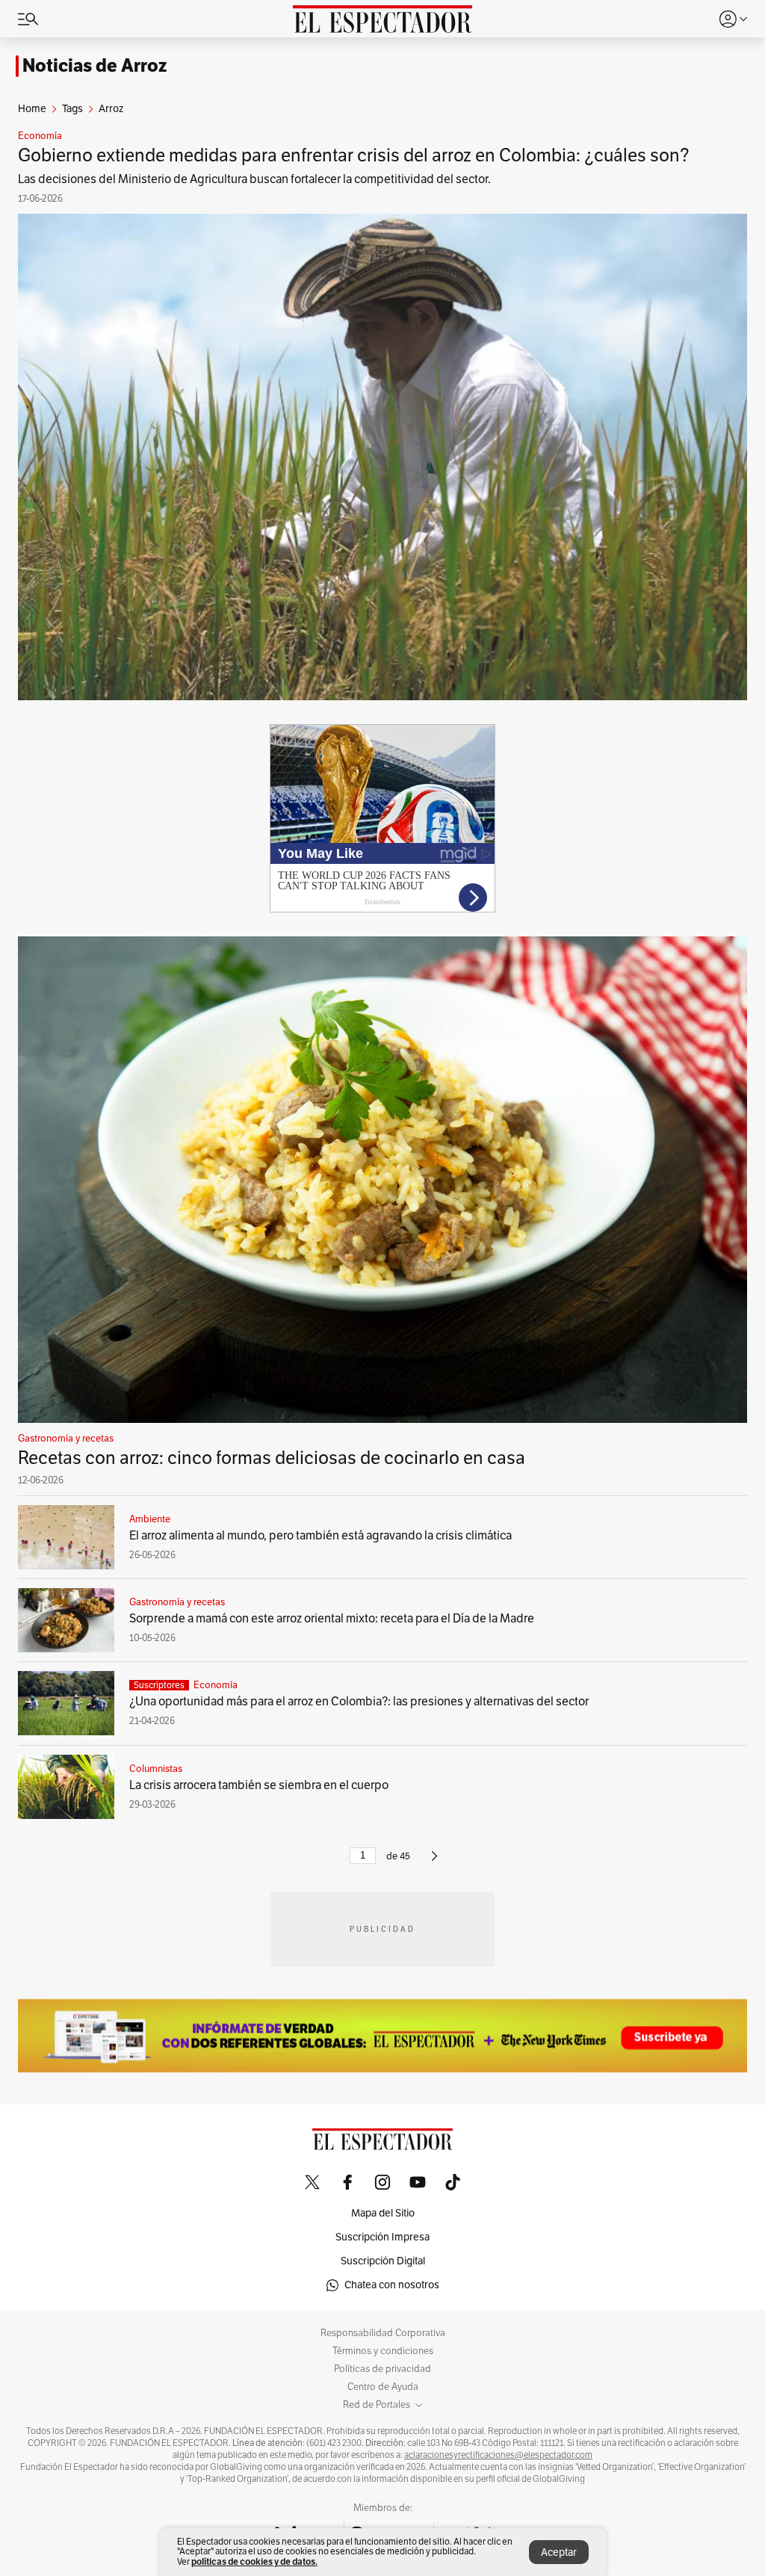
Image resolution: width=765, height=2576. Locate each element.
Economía (40, 136)
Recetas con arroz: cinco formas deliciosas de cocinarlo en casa (272, 1458)
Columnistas (156, 1769)
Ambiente (150, 1519)
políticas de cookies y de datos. (254, 2561)
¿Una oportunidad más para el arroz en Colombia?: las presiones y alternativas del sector (359, 1702)
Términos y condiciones (383, 2351)
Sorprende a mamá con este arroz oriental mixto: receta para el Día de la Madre (332, 1619)
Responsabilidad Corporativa (383, 2333)
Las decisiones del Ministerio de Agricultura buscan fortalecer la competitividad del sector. (254, 179)
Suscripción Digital (383, 2261)
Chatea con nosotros (392, 2285)
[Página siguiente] (434, 1862)
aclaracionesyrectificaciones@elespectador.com (498, 2455)
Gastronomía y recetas (66, 1439)
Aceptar (559, 2552)
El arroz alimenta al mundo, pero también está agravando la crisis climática (320, 1536)
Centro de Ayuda (383, 2387)
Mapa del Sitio (383, 2213)
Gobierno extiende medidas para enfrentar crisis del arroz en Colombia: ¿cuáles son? (354, 155)
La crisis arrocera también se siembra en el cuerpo (259, 1785)
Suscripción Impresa (382, 2237)
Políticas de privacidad (382, 2369)
